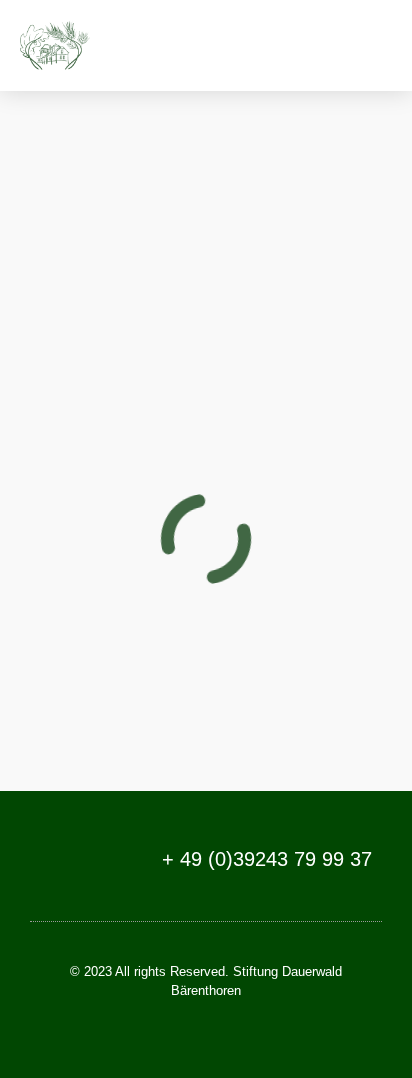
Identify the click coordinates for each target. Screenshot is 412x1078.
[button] (373, 45)
